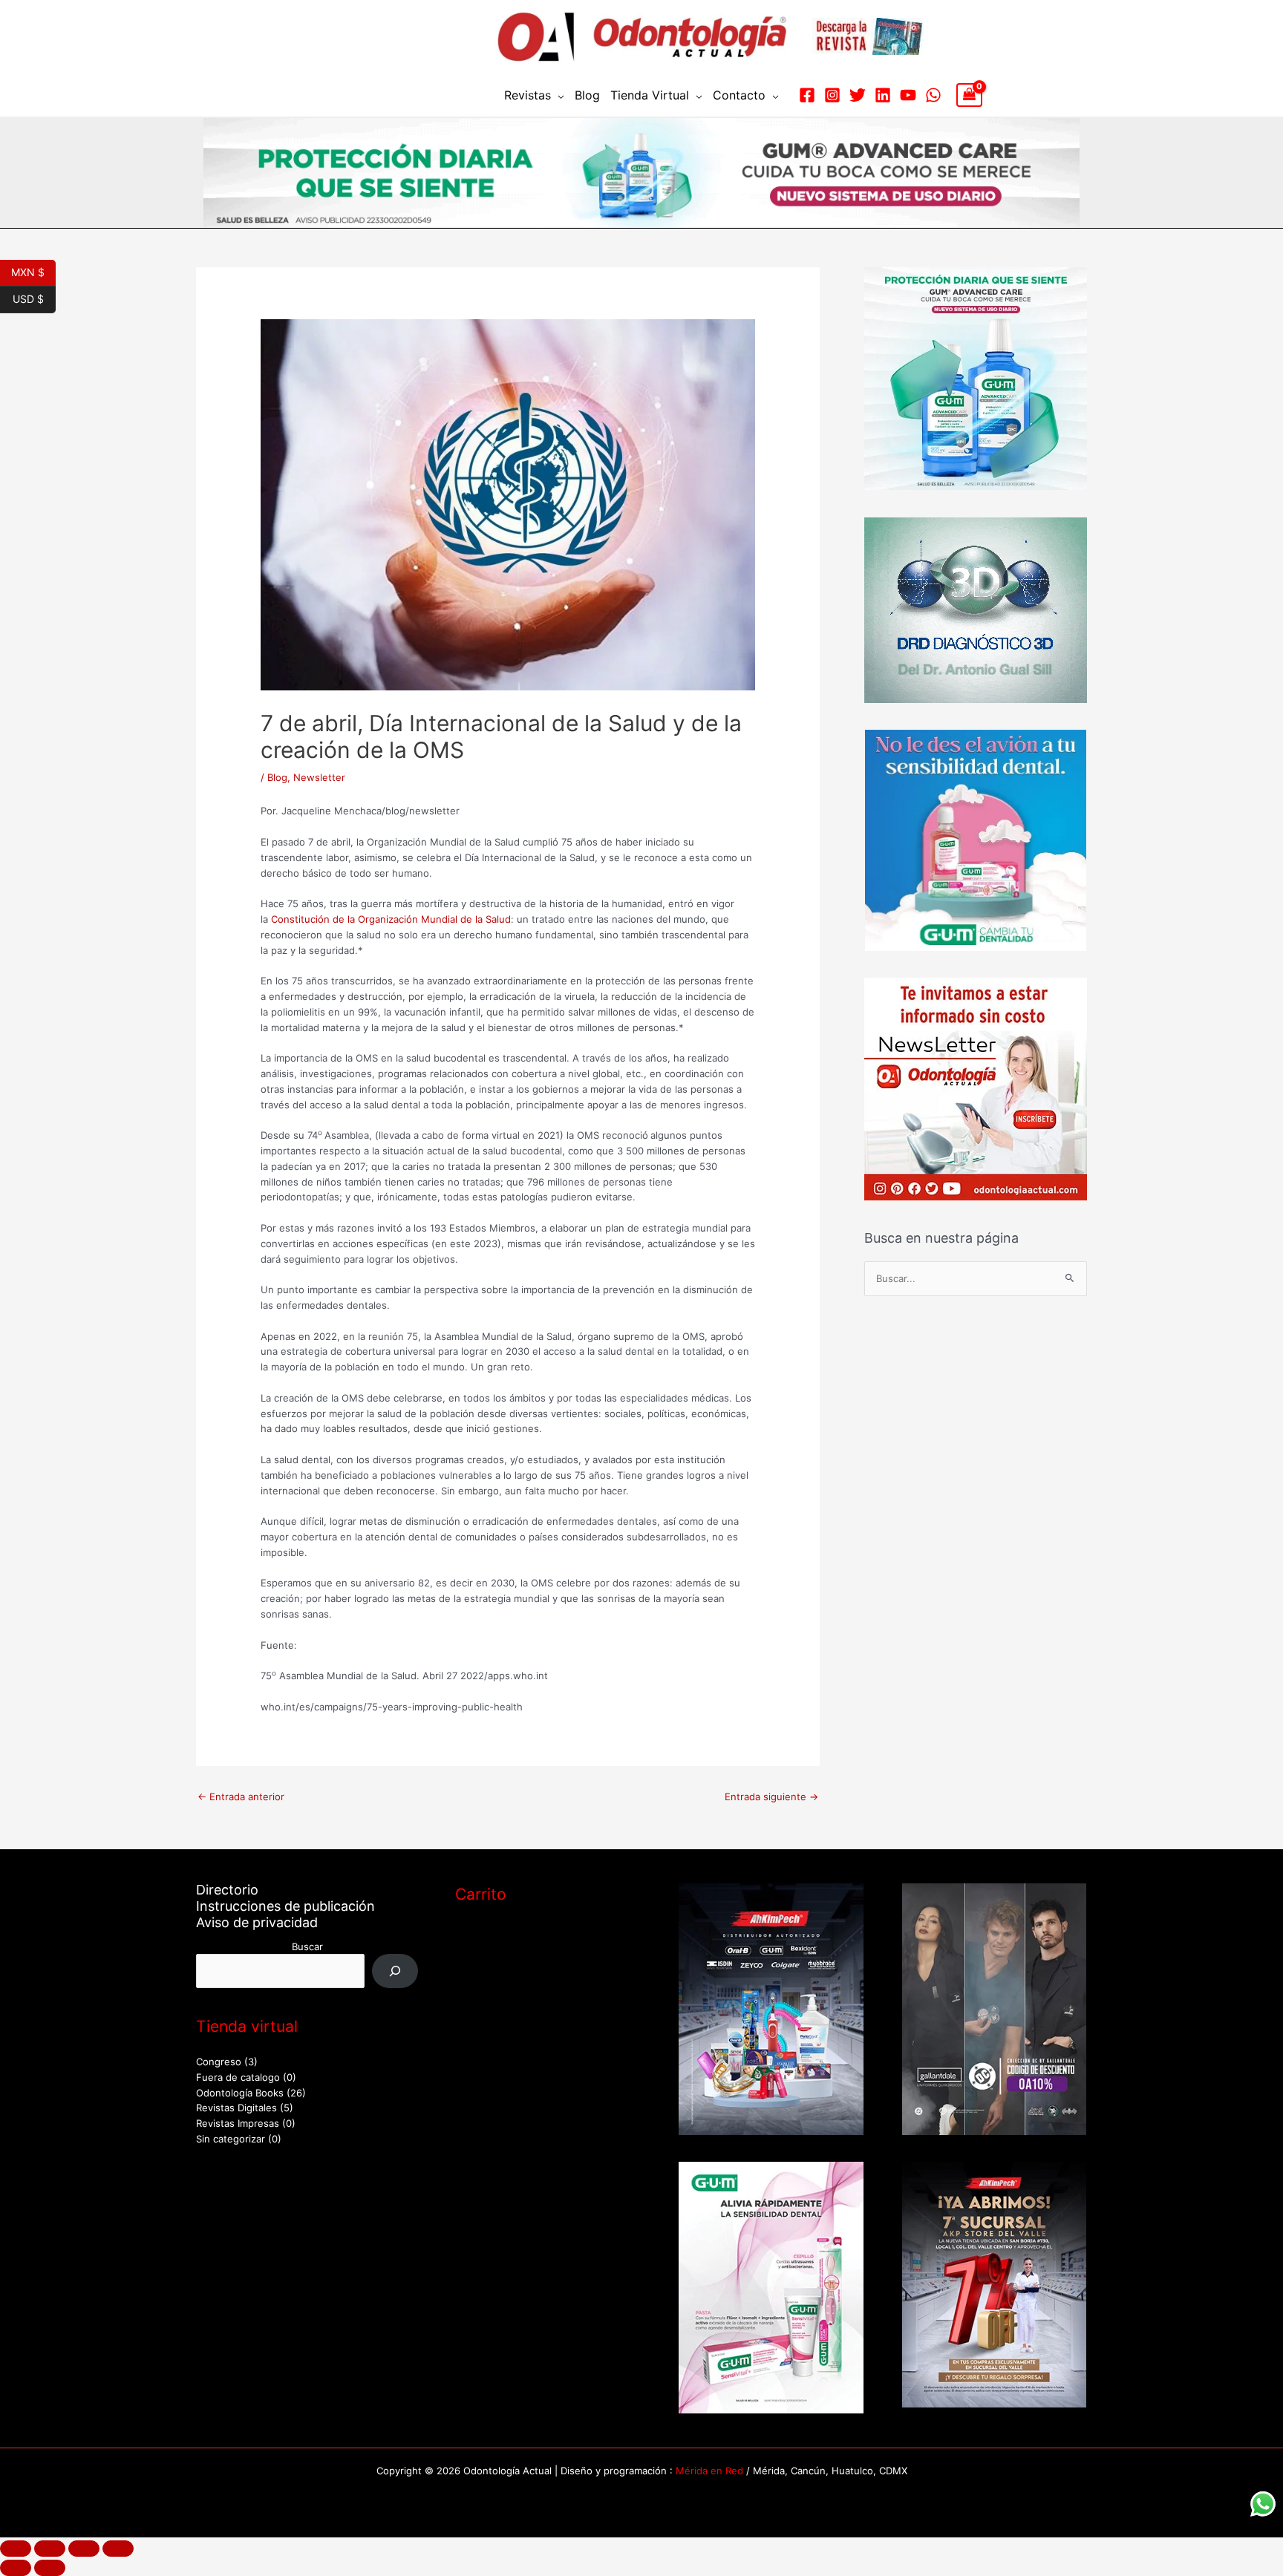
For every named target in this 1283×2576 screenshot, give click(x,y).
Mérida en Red (709, 2471)
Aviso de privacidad (257, 1922)
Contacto (739, 95)
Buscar (307, 1946)
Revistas (528, 95)
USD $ (34, 298)
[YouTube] (908, 95)
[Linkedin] (883, 95)
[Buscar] (395, 1971)
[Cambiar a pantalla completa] (50, 2549)
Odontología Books (240, 2093)
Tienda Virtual (650, 95)
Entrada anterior (241, 1797)
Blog (587, 95)
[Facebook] (807, 95)
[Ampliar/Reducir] (16, 2549)
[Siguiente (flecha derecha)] (50, 2568)
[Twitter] (858, 95)
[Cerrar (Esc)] (118, 2549)
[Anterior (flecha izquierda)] (16, 2568)
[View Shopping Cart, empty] (969, 95)
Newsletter (319, 777)
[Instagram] (832, 95)
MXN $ (33, 271)
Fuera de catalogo (238, 2077)
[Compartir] (84, 2549)
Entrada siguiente (771, 1797)
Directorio (227, 1890)
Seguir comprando (514, 1994)
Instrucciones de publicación (285, 1906)
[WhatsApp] (933, 95)
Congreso (219, 2062)
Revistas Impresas (238, 2123)
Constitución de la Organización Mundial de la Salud (391, 919)
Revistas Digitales (236, 2108)
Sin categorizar (231, 2139)
